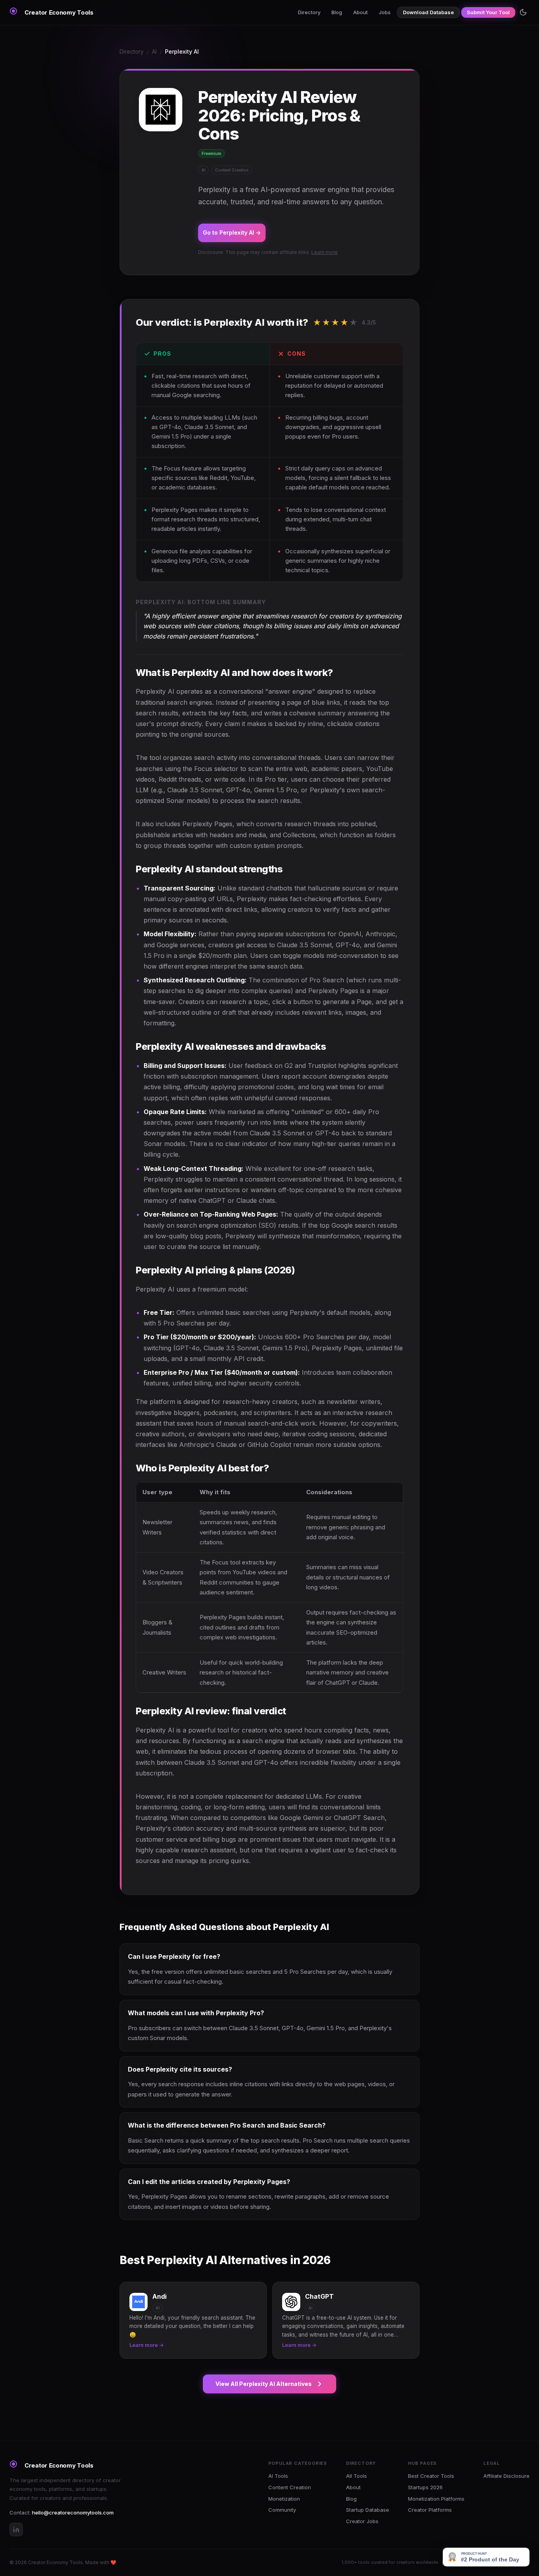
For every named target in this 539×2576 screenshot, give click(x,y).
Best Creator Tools (431, 2476)
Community (282, 2510)
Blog (337, 12)
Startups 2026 (425, 2487)
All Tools (357, 2476)
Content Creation (290, 2487)
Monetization (284, 2499)
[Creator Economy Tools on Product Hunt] (486, 2557)
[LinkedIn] (16, 2529)
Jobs (385, 12)
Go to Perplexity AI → (232, 232)
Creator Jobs (362, 2521)
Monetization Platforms (436, 2499)
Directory (309, 12)
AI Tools (278, 2476)
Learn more (325, 252)
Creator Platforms (430, 2510)
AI (154, 51)
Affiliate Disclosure (506, 2476)
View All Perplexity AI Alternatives (264, 2384)
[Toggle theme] (523, 12)
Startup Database (368, 2510)
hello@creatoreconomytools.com (73, 2513)
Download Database (428, 12)
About (360, 12)
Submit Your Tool (488, 12)
